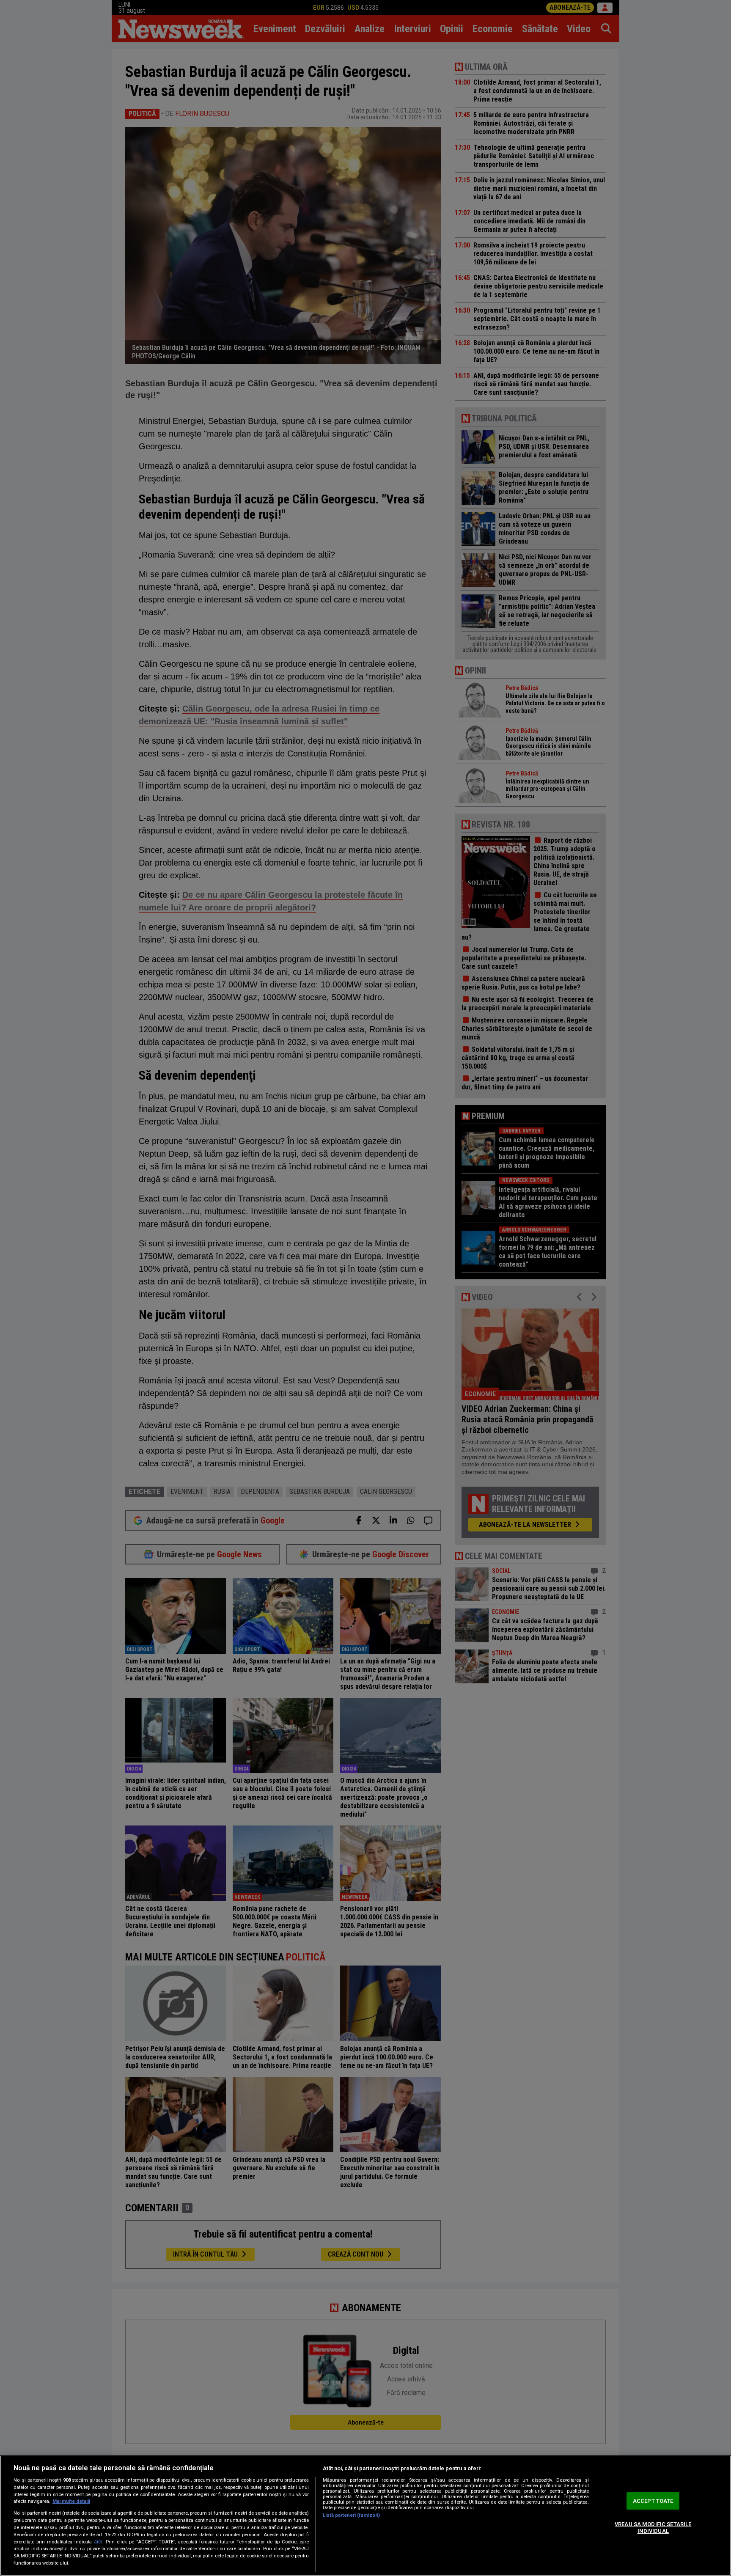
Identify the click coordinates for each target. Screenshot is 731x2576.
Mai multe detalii (71, 2501)
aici (98, 2542)
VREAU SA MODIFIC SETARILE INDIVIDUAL (653, 2528)
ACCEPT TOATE (653, 2501)
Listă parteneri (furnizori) (351, 2515)
